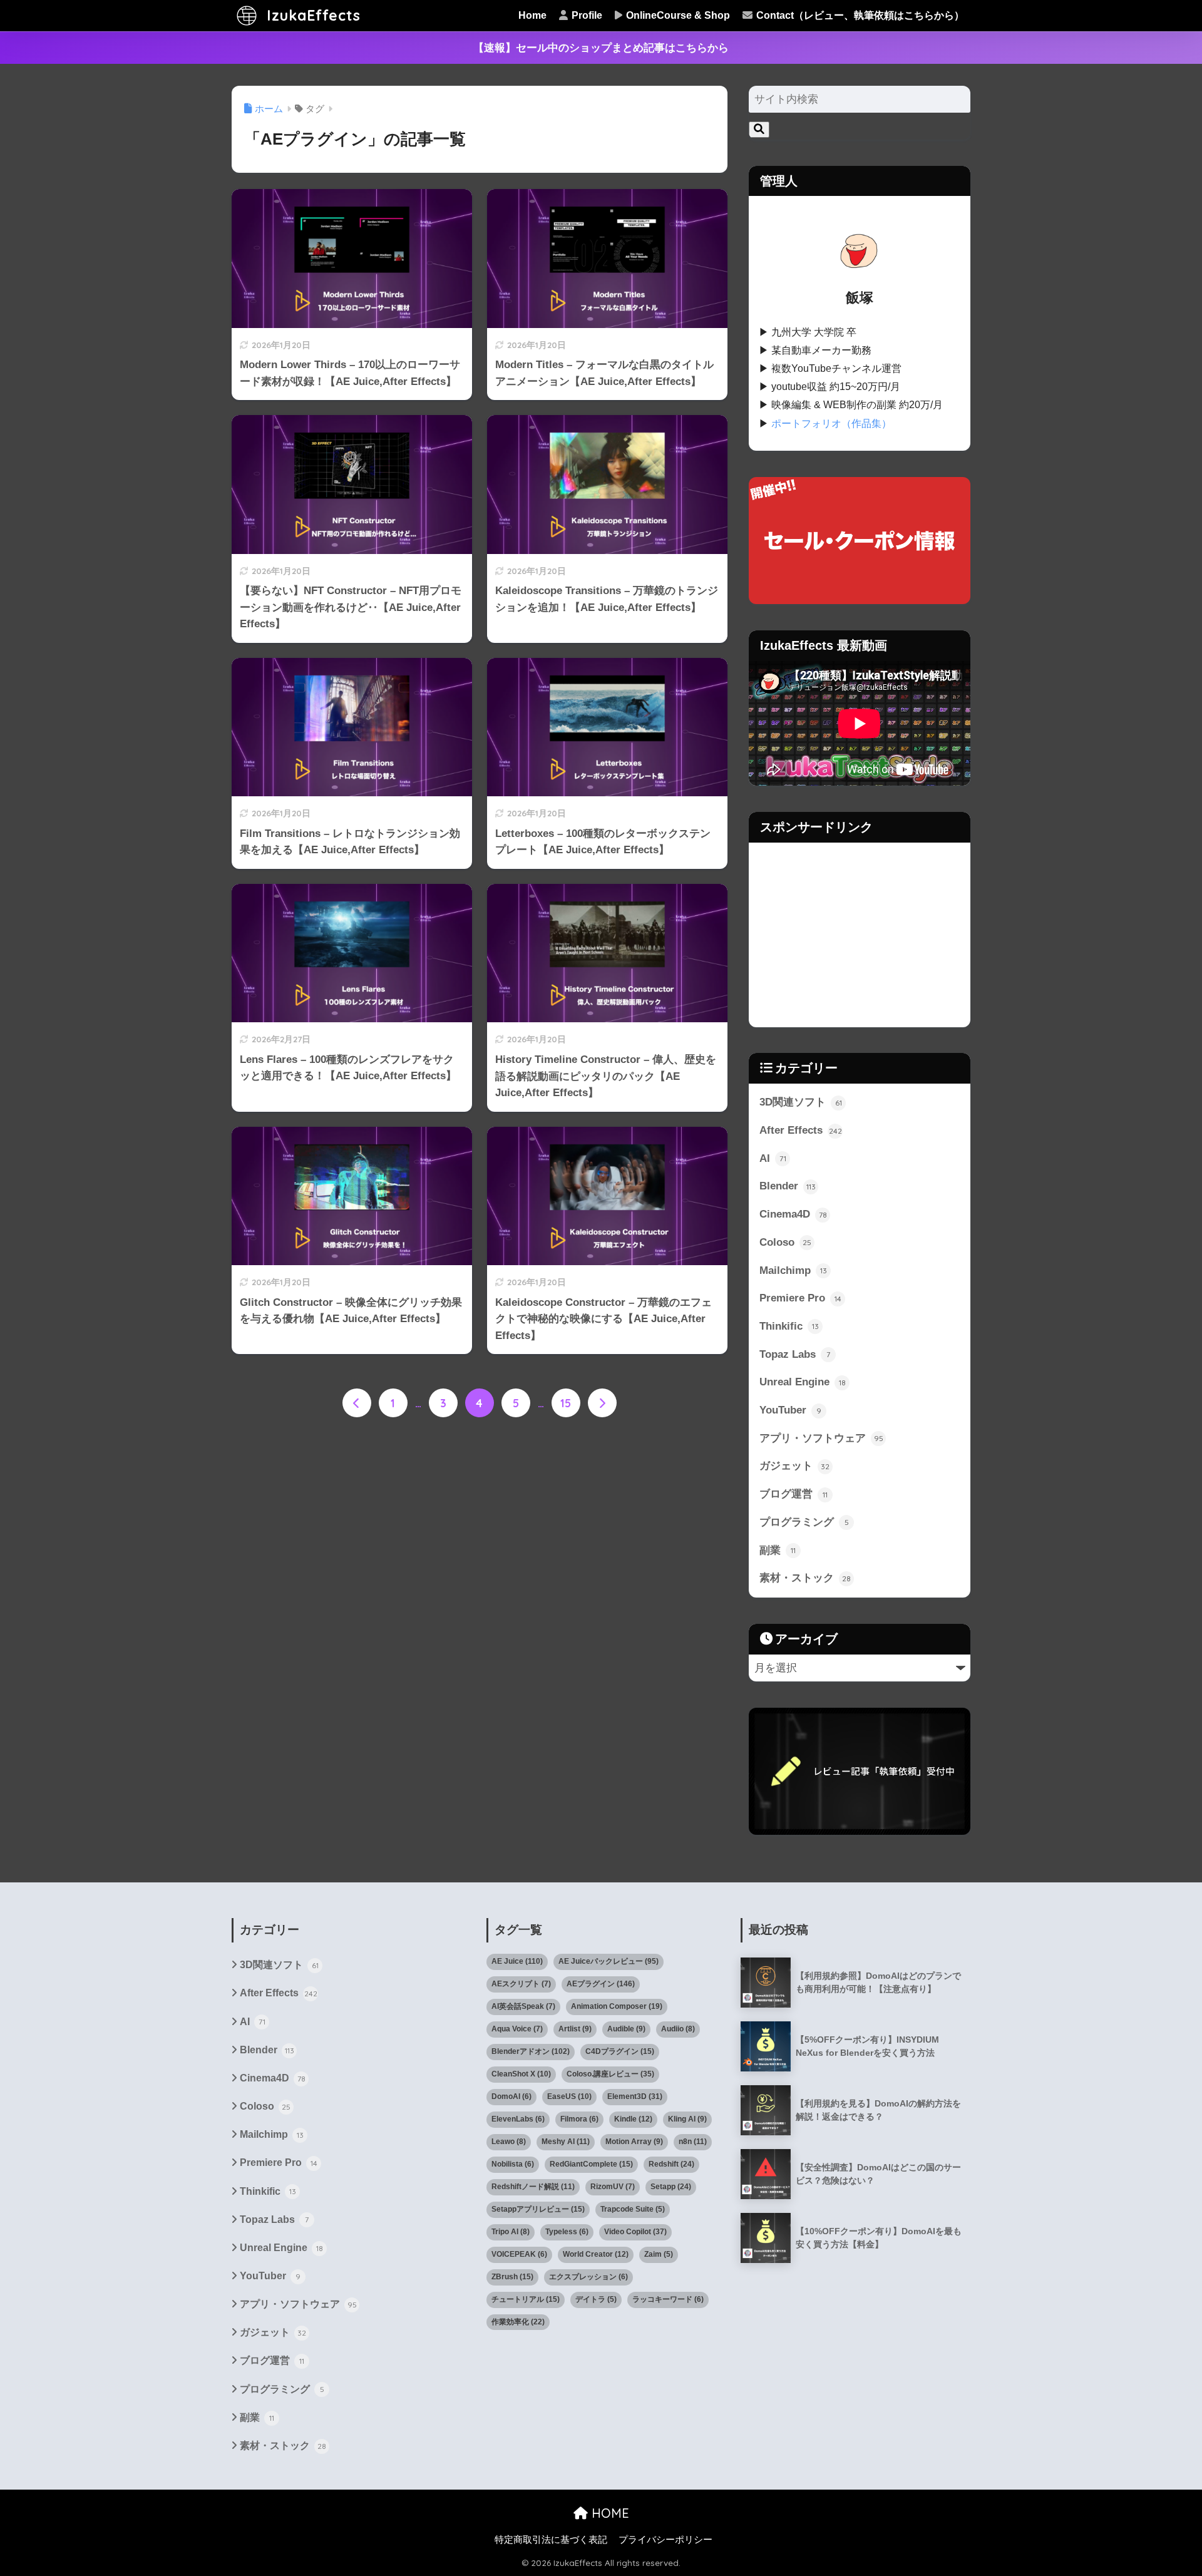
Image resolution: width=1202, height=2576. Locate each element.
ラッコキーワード (668, 2299)
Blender (788, 1186)
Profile (586, 15)
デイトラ (596, 2299)
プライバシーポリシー (665, 2540)
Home (532, 15)
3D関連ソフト (801, 1102)
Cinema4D (793, 1214)
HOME (609, 2513)
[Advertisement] (860, 935)
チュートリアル (526, 2299)
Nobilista (513, 2164)
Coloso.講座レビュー (610, 2074)
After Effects (801, 1130)
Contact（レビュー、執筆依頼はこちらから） (859, 15)
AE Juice (517, 1961)
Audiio (678, 2029)
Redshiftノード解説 (533, 2187)
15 (566, 1403)
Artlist (575, 2029)
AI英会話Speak (523, 2006)
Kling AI (687, 2119)
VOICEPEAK (519, 2254)
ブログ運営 (794, 1494)
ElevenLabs (518, 2119)
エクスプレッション (588, 2277)
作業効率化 (518, 2322)
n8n (693, 2142)
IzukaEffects (311, 15)
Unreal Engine (803, 1382)
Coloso (785, 1242)
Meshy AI (566, 2142)
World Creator (596, 2254)
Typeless (567, 2232)
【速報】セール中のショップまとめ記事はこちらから (601, 48)
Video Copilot (635, 2232)
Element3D (635, 2096)
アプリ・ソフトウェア (821, 1438)
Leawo (509, 2142)
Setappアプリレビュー (538, 2209)
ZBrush (512, 2277)
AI (773, 1158)
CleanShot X (521, 2074)
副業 (778, 1550)
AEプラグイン (601, 1984)
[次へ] (602, 1403)
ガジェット (794, 1466)
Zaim (659, 2254)
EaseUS (569, 2096)
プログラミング (804, 1522)
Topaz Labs (795, 1354)
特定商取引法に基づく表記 (551, 2540)
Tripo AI (511, 2232)
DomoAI (511, 2096)
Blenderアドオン (531, 2051)
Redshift (671, 2164)
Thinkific (789, 1326)
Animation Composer (617, 2006)
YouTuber (790, 1410)
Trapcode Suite (633, 2209)
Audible (626, 2029)
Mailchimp (793, 1270)
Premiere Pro (800, 1298)
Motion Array (634, 2142)
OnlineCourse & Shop (677, 15)
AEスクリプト (521, 1984)
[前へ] (357, 1403)
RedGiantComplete (591, 2164)
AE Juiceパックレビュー (609, 1961)
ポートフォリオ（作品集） (831, 423)
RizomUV (613, 2187)
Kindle (633, 2119)
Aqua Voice (517, 2029)
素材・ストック (805, 1578)
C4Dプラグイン (620, 2051)
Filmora (579, 2119)
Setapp (671, 2187)
